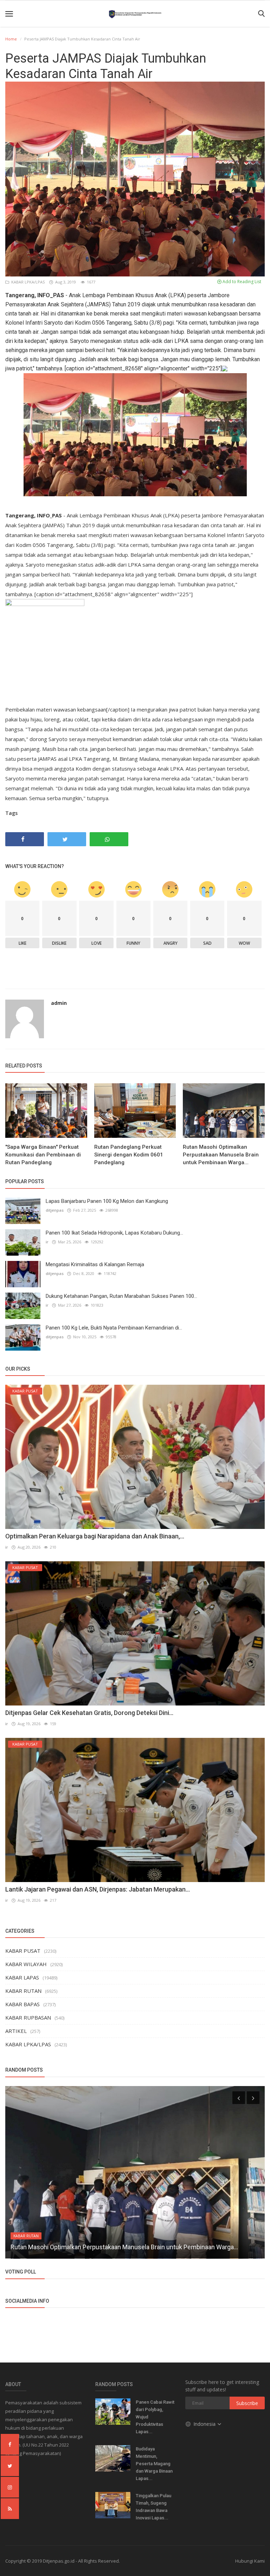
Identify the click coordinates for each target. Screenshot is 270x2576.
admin (59, 1003)
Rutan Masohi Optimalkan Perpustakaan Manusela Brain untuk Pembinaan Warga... (221, 1155)
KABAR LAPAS (22, 1977)
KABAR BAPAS (22, 2004)
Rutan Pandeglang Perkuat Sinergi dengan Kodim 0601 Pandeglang (129, 1155)
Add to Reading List (241, 282)
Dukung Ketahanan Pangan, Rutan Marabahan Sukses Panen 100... (121, 1296)
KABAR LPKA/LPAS (27, 282)
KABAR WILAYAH (26, 1964)
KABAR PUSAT (23, 1951)
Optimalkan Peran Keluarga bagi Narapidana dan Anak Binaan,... (95, 1536)
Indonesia (205, 2424)
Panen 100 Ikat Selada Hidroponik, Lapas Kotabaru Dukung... (114, 1233)
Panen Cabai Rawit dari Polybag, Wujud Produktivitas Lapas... (155, 2417)
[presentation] (239, 2098)
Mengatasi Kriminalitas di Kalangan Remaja (95, 1264)
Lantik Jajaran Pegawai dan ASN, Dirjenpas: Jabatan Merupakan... (98, 1889)
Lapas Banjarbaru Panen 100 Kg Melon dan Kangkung (107, 1201)
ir (47, 1242)
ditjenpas (55, 1210)
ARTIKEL (16, 2031)
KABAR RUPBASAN (28, 2017)
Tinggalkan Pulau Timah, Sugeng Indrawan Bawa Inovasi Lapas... (153, 2507)
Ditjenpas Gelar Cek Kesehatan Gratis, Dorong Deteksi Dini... (89, 1713)
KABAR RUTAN (23, 1991)
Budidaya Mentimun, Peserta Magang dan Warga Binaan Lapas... (154, 2464)
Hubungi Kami (250, 2561)
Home (11, 39)
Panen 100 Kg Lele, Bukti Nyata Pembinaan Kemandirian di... (114, 1328)
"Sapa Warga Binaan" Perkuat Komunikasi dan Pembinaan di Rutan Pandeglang (43, 1155)
